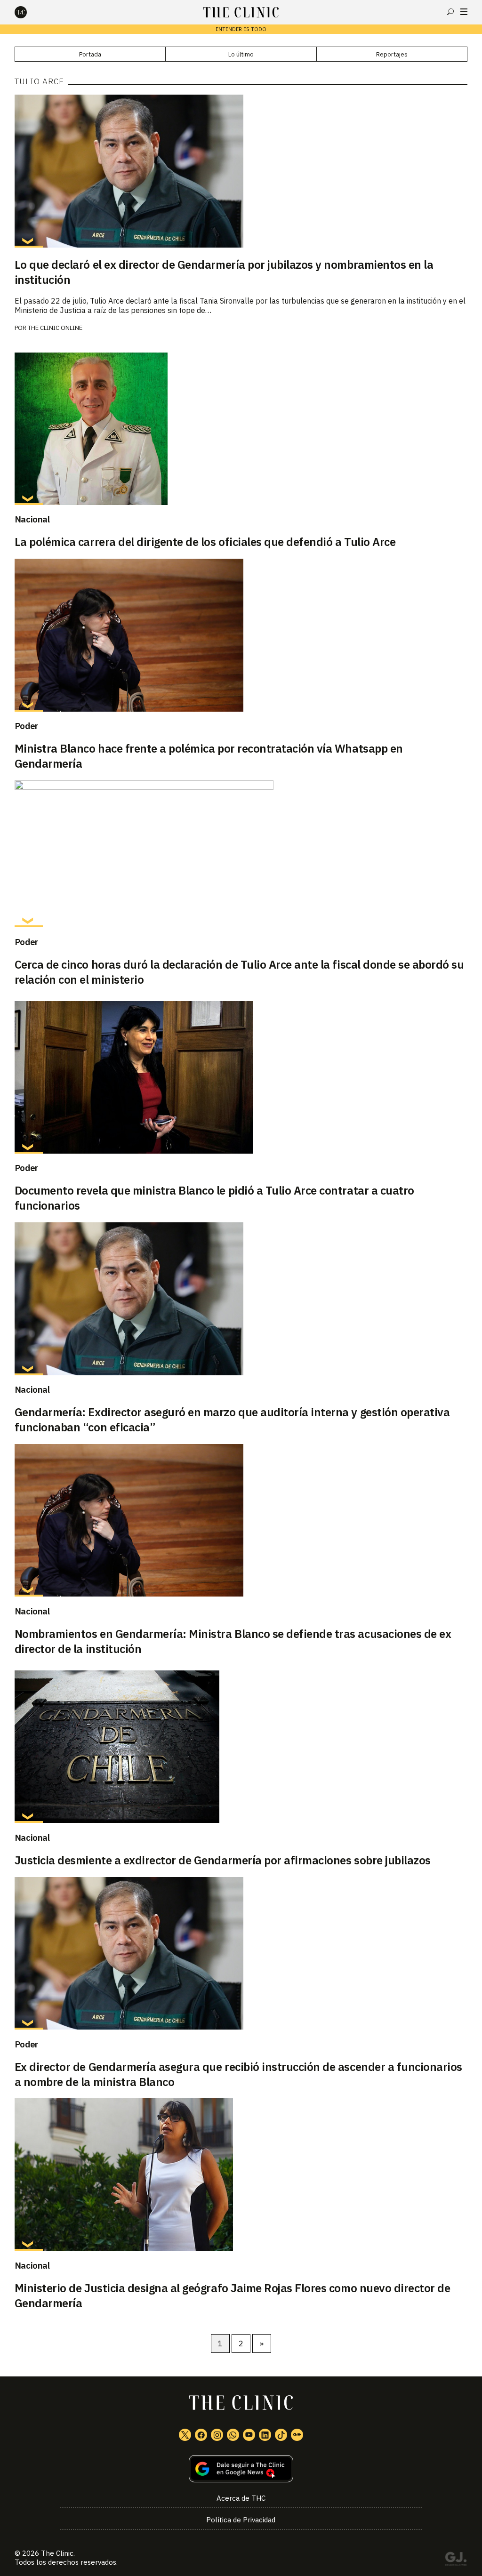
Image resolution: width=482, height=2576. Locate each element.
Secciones (464, 12)
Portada (90, 54)
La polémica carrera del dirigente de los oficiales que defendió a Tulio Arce (205, 542)
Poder (26, 726)
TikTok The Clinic (281, 2435)
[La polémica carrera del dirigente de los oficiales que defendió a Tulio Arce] (241, 429)
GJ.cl (456, 2560)
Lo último (241, 54)
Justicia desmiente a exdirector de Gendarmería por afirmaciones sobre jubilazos (223, 1860)
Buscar (450, 12)
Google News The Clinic (297, 2435)
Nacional (32, 519)
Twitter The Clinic (185, 2435)
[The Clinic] (29, 12)
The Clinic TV (249, 2435)
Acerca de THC (241, 2498)
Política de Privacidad (241, 2520)
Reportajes (392, 54)
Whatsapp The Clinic (233, 2435)
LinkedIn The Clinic (265, 2435)
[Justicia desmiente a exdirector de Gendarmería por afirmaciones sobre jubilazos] (241, 1747)
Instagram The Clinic (217, 2435)
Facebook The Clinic (201, 2435)
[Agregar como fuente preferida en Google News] (241, 2469)
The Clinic (57, 2553)
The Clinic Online (55, 328)
